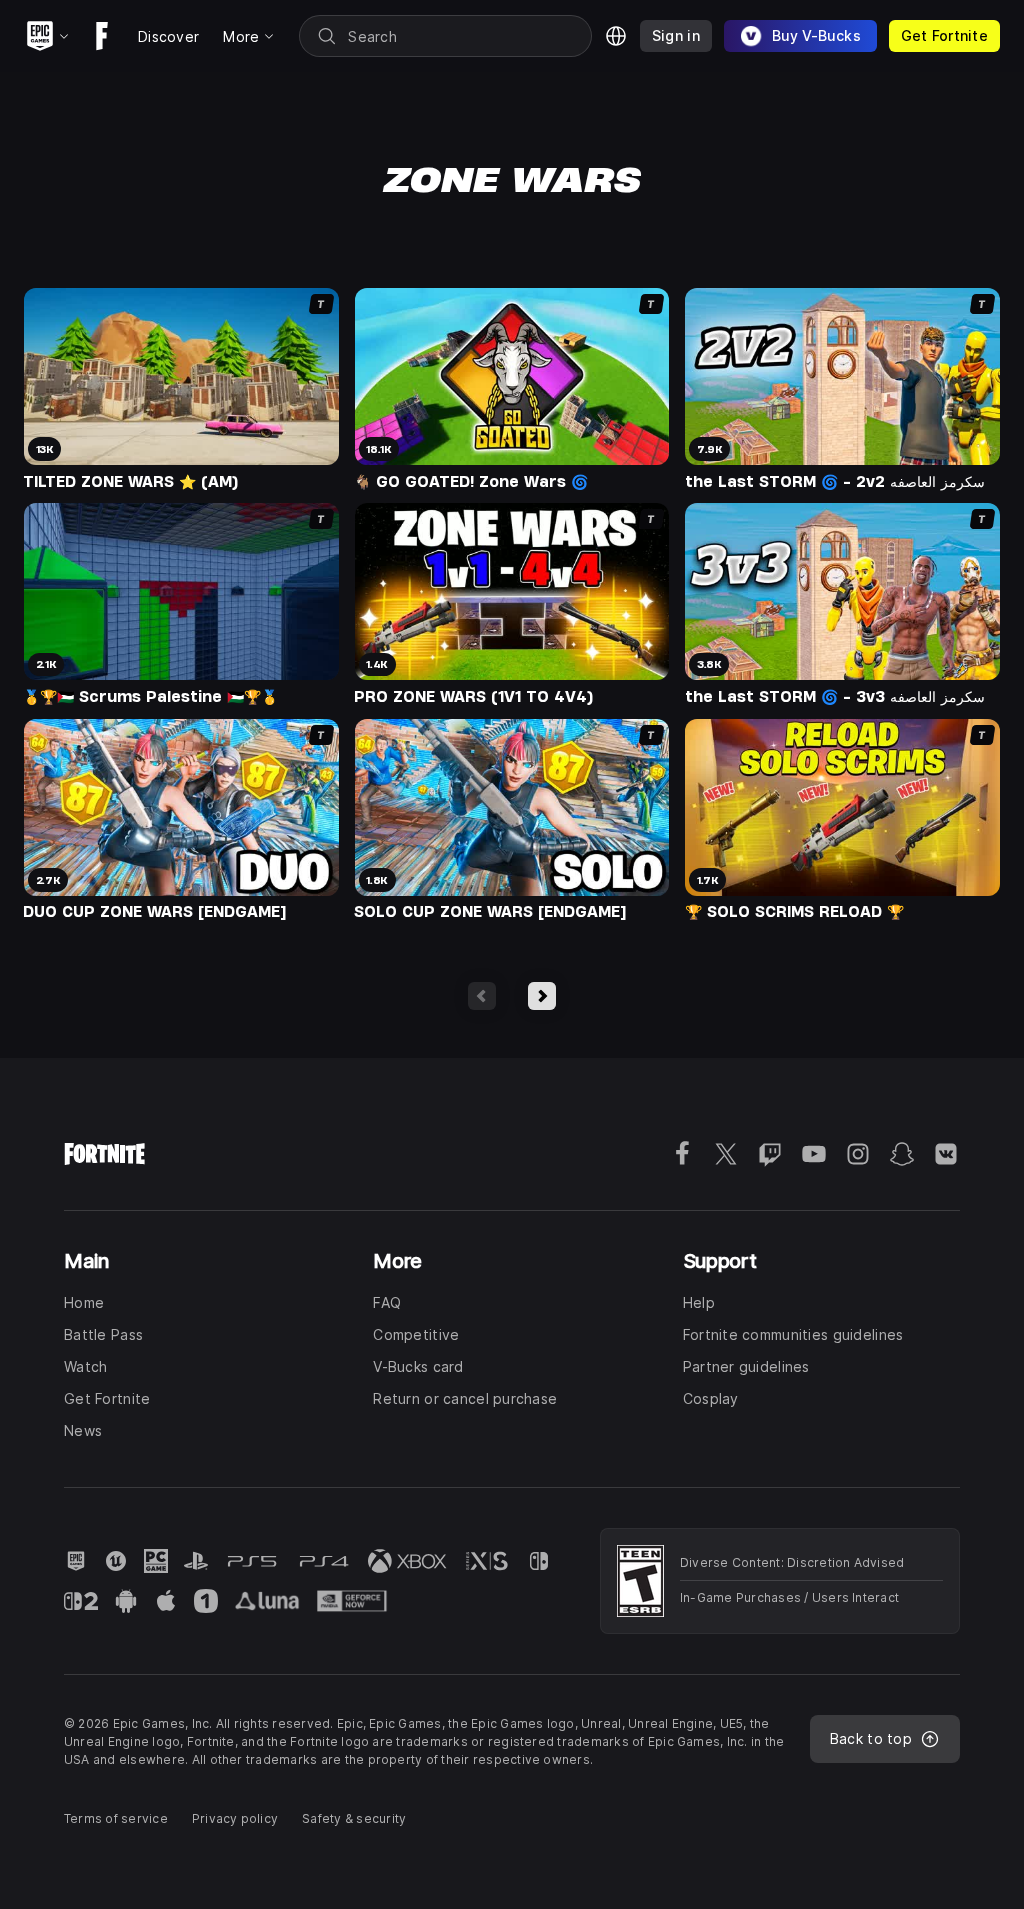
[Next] (542, 996)
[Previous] (482, 996)
